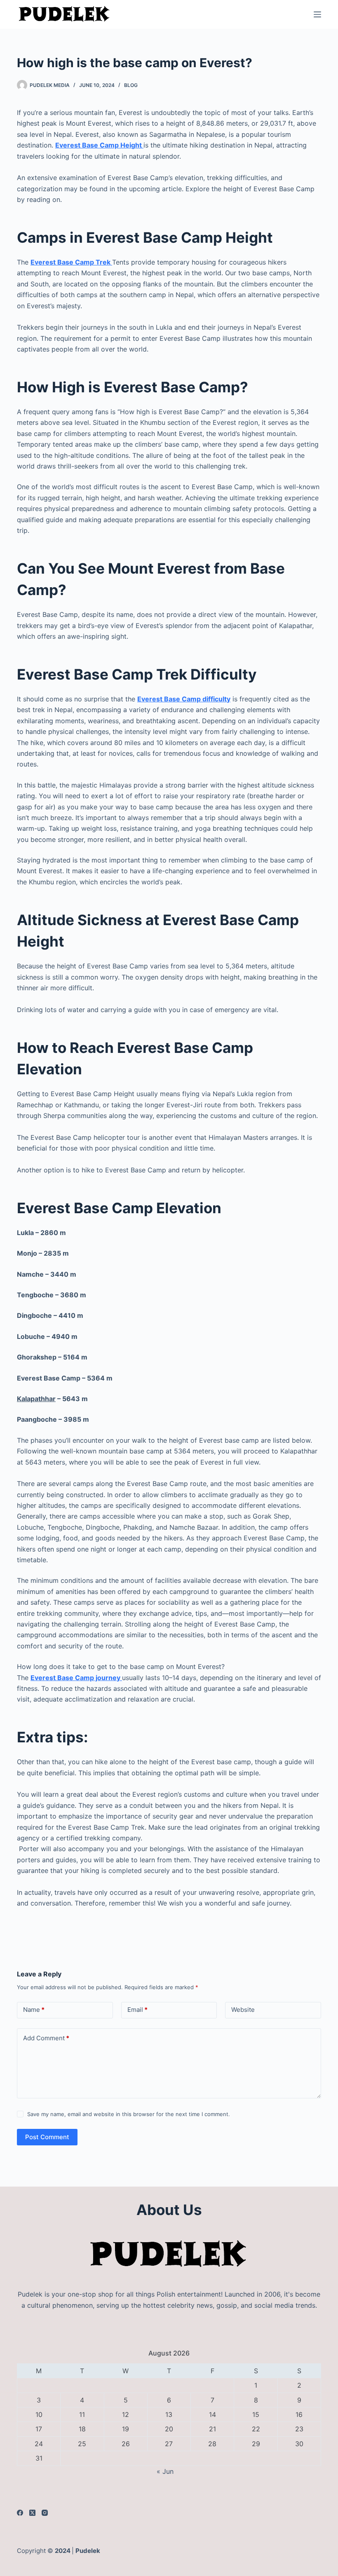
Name (34, 2010)
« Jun (165, 2471)
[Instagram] (45, 2513)
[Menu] (317, 14)
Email (137, 2010)
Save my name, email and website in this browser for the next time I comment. (129, 2114)
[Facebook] (20, 2513)
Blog (131, 85)
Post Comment (47, 2137)
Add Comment (46, 2038)
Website (243, 2010)
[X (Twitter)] (32, 2513)
